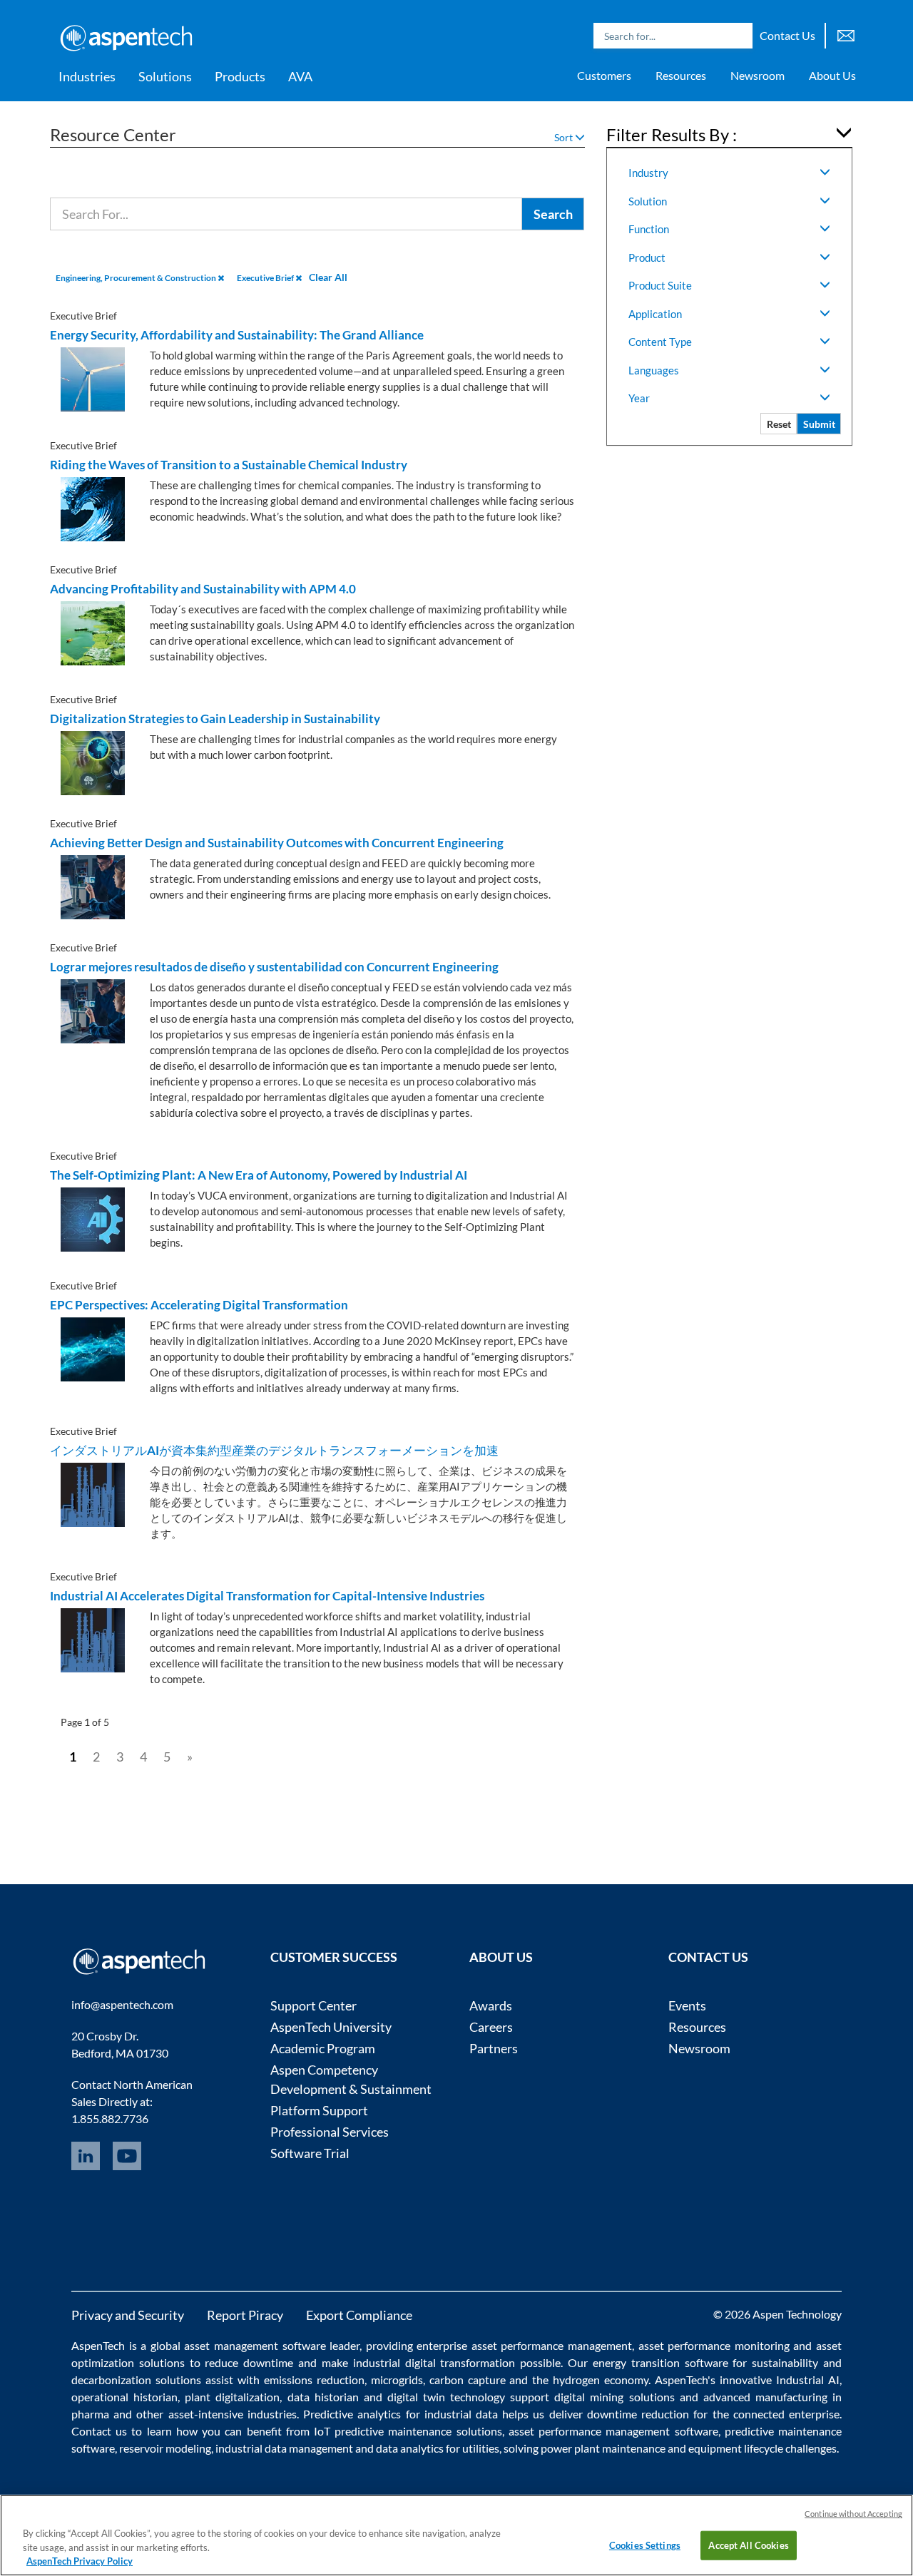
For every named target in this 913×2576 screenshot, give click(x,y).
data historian (323, 2397)
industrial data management (284, 2448)
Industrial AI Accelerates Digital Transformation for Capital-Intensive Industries (267, 1596)
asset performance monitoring (714, 2345)
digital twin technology (446, 2397)
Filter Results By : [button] (672, 134)
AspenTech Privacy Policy (80, 2561)
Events (687, 2005)
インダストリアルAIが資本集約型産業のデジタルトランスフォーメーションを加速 (274, 1450)
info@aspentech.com (122, 2004)
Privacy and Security (128, 2315)
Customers (604, 75)
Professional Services (330, 2132)
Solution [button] (648, 201)
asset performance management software (613, 2431)
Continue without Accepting (853, 2514)
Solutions (165, 76)
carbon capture (468, 2380)
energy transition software (660, 2362)
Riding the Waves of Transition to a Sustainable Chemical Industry (229, 465)
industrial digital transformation (434, 2362)
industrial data (461, 2414)
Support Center (313, 2005)
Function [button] (649, 229)
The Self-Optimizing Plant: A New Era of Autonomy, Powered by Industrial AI (259, 1175)
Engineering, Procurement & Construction (137, 278)
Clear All (328, 277)
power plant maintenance (603, 2448)
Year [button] (639, 398)
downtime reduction (638, 2414)
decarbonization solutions (136, 2380)
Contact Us (787, 35)
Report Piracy (245, 2315)
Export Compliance (359, 2315)
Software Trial (310, 2153)
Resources (681, 75)
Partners (494, 2048)
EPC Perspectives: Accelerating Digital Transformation (199, 1305)
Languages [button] (654, 370)
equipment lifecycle (736, 2448)
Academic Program (323, 2048)
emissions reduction (314, 2380)
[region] (456, 2535)
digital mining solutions (614, 2397)
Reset (779, 424)
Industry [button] (648, 173)
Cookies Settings (645, 2545)
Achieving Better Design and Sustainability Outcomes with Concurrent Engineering (277, 843)
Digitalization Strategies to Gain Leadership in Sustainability (215, 719)
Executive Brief (266, 278)
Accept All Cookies (748, 2545)
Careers (491, 2027)
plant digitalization (232, 2397)
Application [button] (655, 314)
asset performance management (552, 2345)
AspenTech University (331, 2027)
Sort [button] (565, 137)
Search (738, 36)
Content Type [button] (660, 342)
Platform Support (319, 2110)
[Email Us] (846, 34)
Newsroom (758, 75)
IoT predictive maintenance (383, 2431)
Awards (491, 2005)
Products (240, 76)
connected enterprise (786, 2414)
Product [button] (647, 257)
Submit (819, 424)
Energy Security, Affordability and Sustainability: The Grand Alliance (237, 335)
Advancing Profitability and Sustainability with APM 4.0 (203, 589)
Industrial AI (808, 2380)
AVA (300, 76)
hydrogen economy (601, 2380)
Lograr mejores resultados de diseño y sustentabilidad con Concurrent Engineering (274, 967)
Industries (87, 76)
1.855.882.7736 (110, 2118)
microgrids (397, 2380)
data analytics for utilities (438, 2448)
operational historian (124, 2397)
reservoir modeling (165, 2448)
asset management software (255, 2345)
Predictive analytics (352, 2414)
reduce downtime (249, 2362)
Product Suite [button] (660, 285)
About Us (832, 75)
